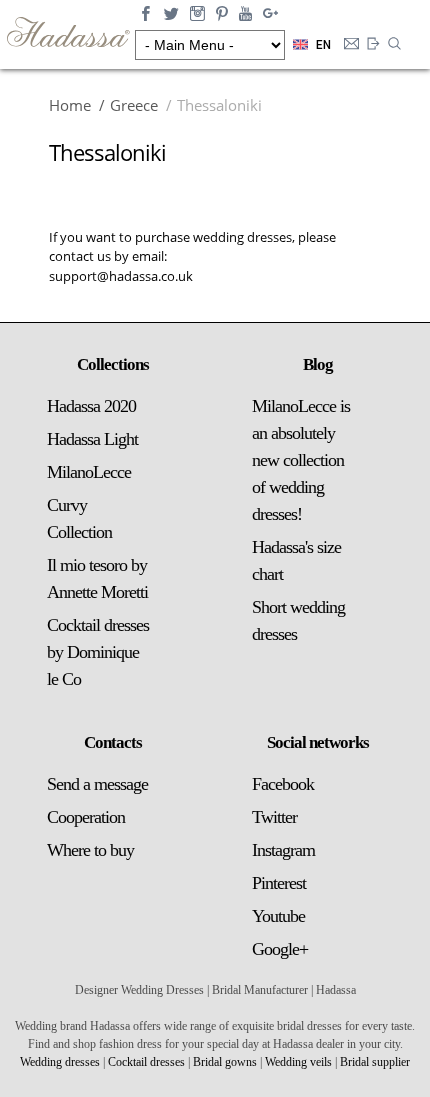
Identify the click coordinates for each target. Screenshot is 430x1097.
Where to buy (90, 850)
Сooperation (86, 817)
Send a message (97, 784)
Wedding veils (298, 1062)
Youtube (278, 916)
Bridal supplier (375, 1062)
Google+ (280, 949)
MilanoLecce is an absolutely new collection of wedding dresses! (301, 460)
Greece (134, 105)
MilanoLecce (89, 472)
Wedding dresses (60, 1062)
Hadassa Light (92, 439)
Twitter (274, 817)
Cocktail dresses (146, 1062)
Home (70, 105)
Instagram (283, 850)
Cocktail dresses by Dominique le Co (98, 652)
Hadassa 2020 (91, 406)
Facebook (283, 784)
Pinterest (279, 883)
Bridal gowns (225, 1062)
